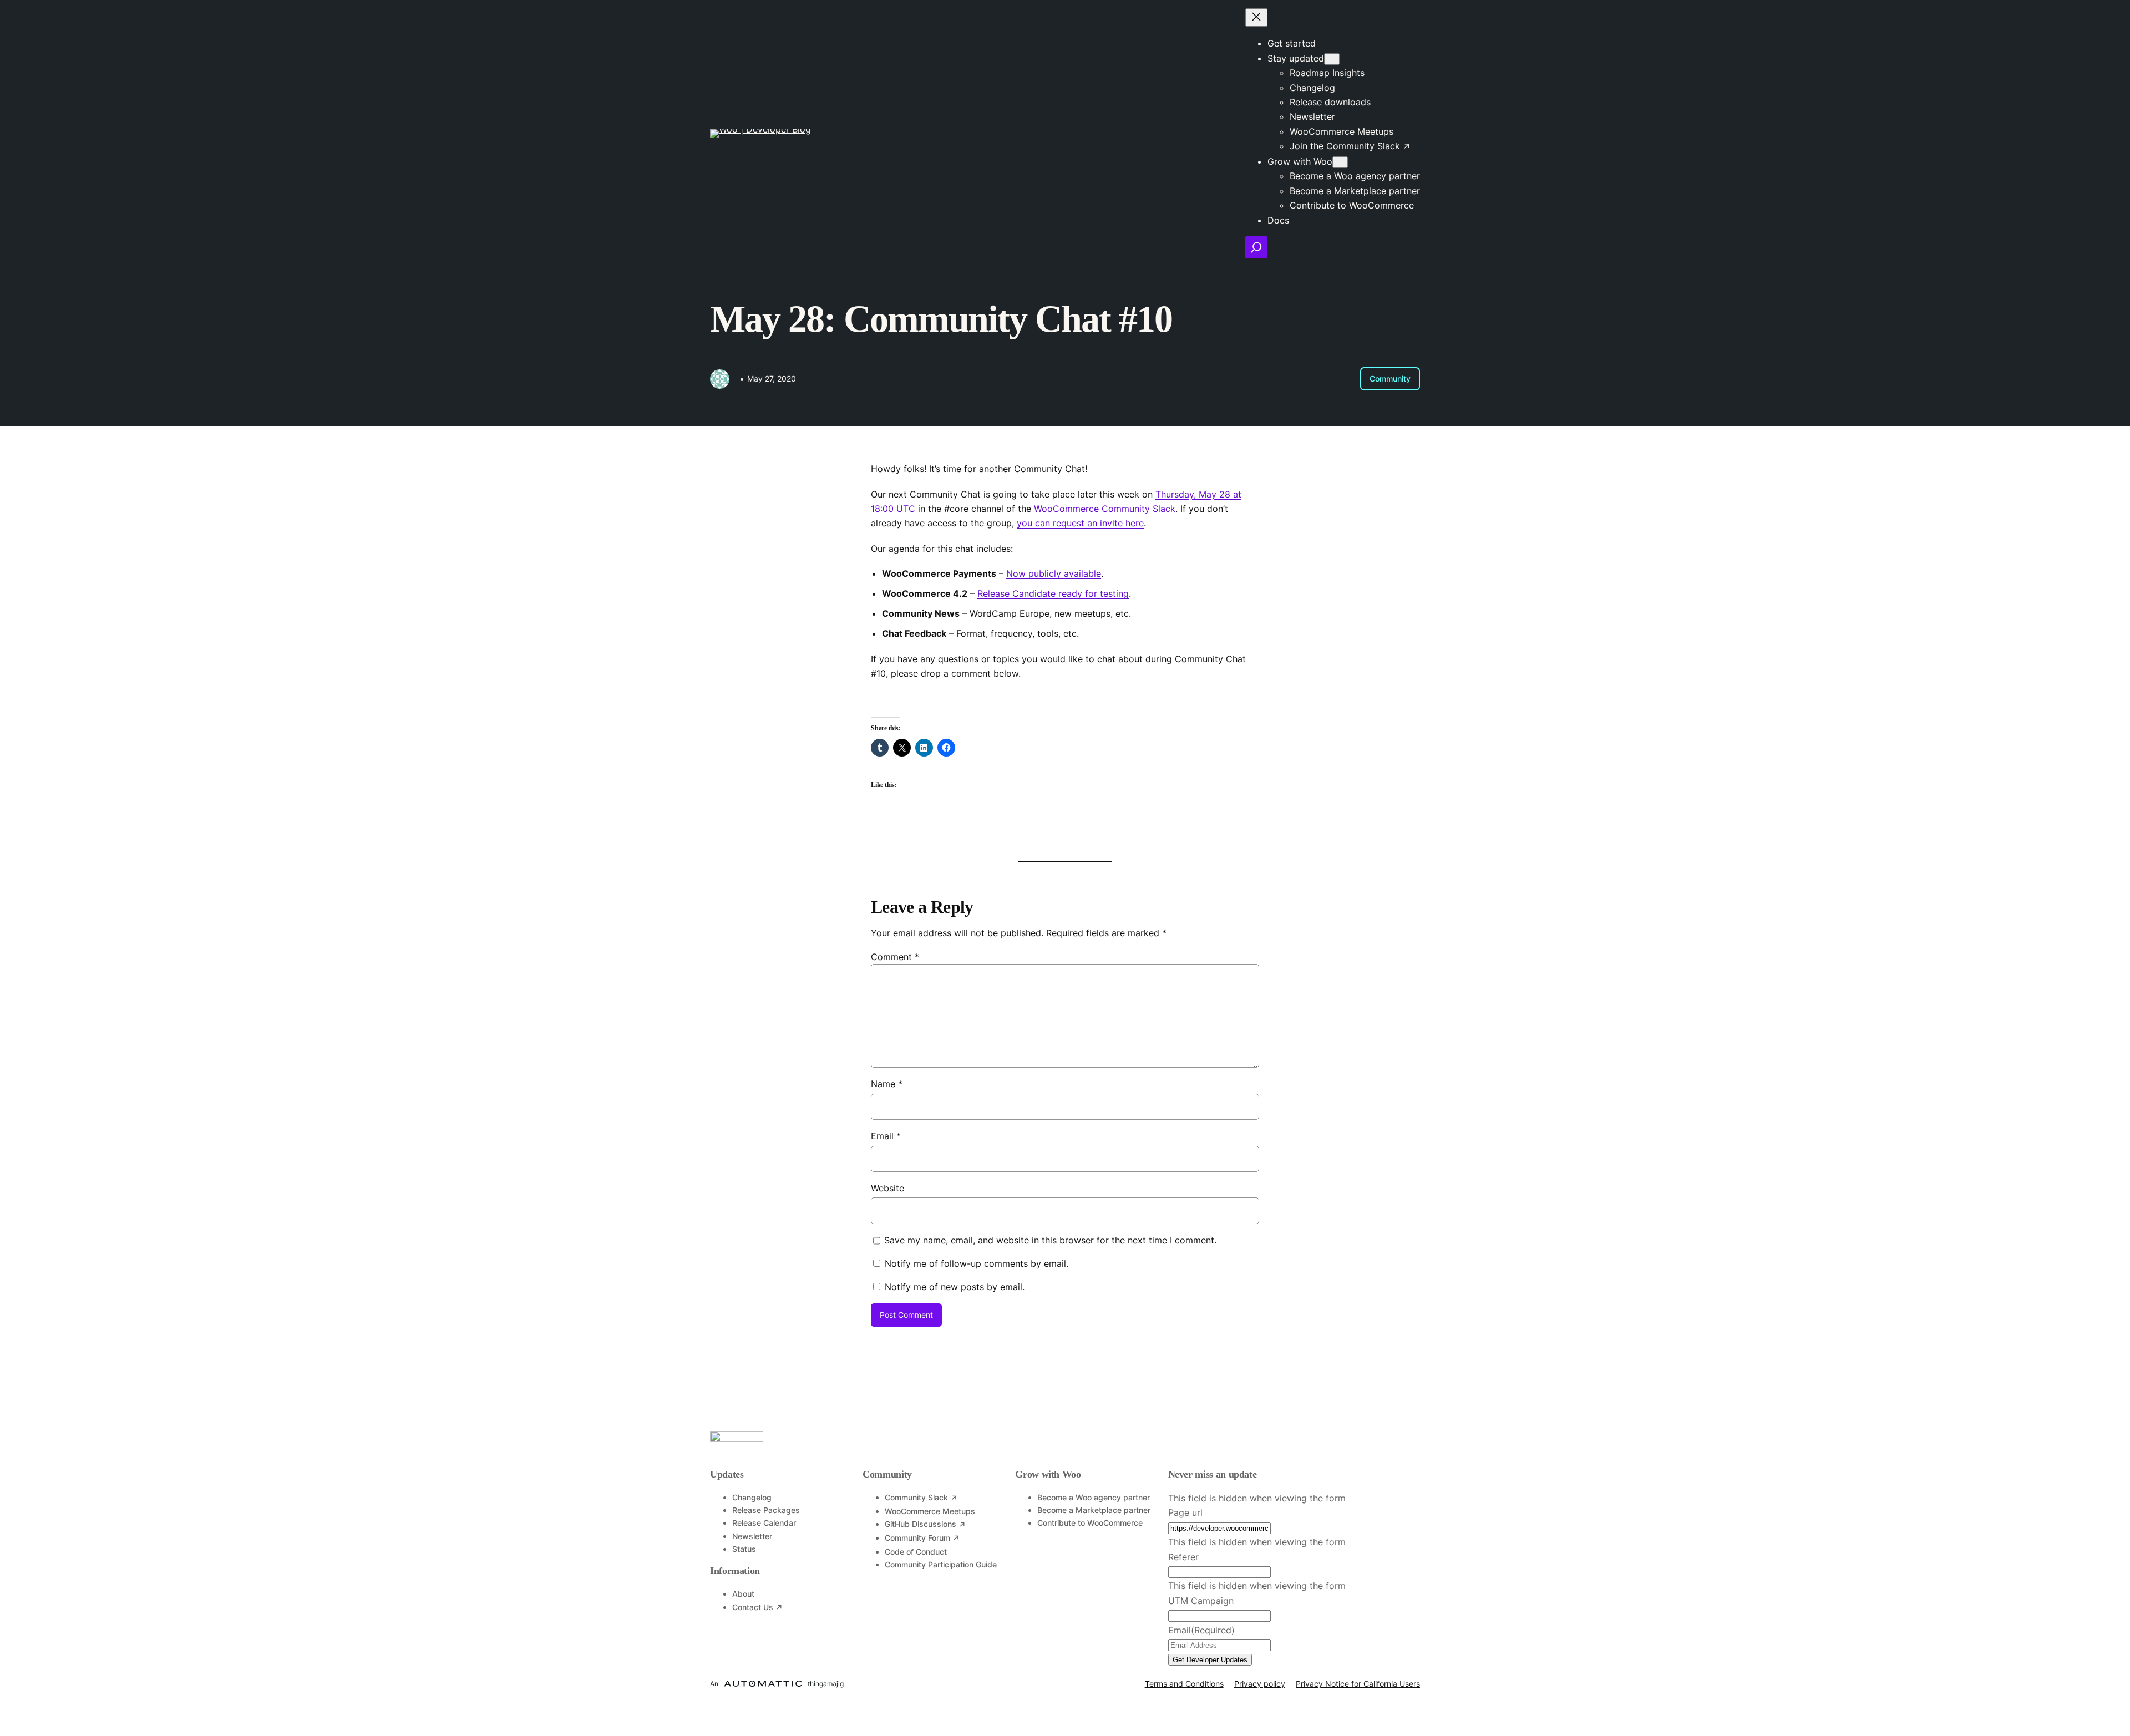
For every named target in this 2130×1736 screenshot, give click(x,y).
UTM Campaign (1201, 1601)
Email (886, 1136)
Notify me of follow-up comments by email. (977, 1263)
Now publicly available (1054, 573)
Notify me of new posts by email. (955, 1287)
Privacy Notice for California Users (1358, 1684)
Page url (1185, 1512)
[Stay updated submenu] (1332, 59)
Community (1390, 379)
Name (887, 1084)
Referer (1183, 1557)
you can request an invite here (1080, 523)
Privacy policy (1260, 1684)
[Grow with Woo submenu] (1340, 162)
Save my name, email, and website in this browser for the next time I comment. (1050, 1240)
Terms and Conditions (1184, 1684)
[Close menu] (1256, 17)
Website (887, 1188)
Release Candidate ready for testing (1053, 593)
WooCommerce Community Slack (1105, 509)
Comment (895, 957)
